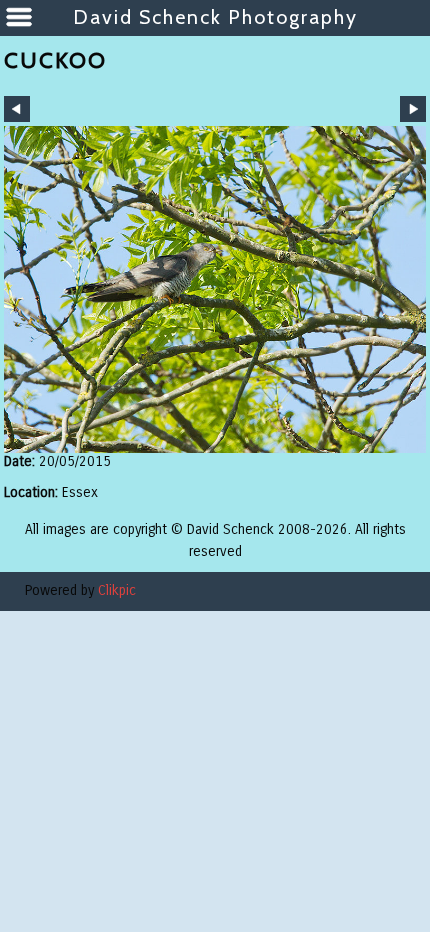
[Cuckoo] (215, 289)
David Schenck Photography (215, 17)
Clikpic (117, 590)
